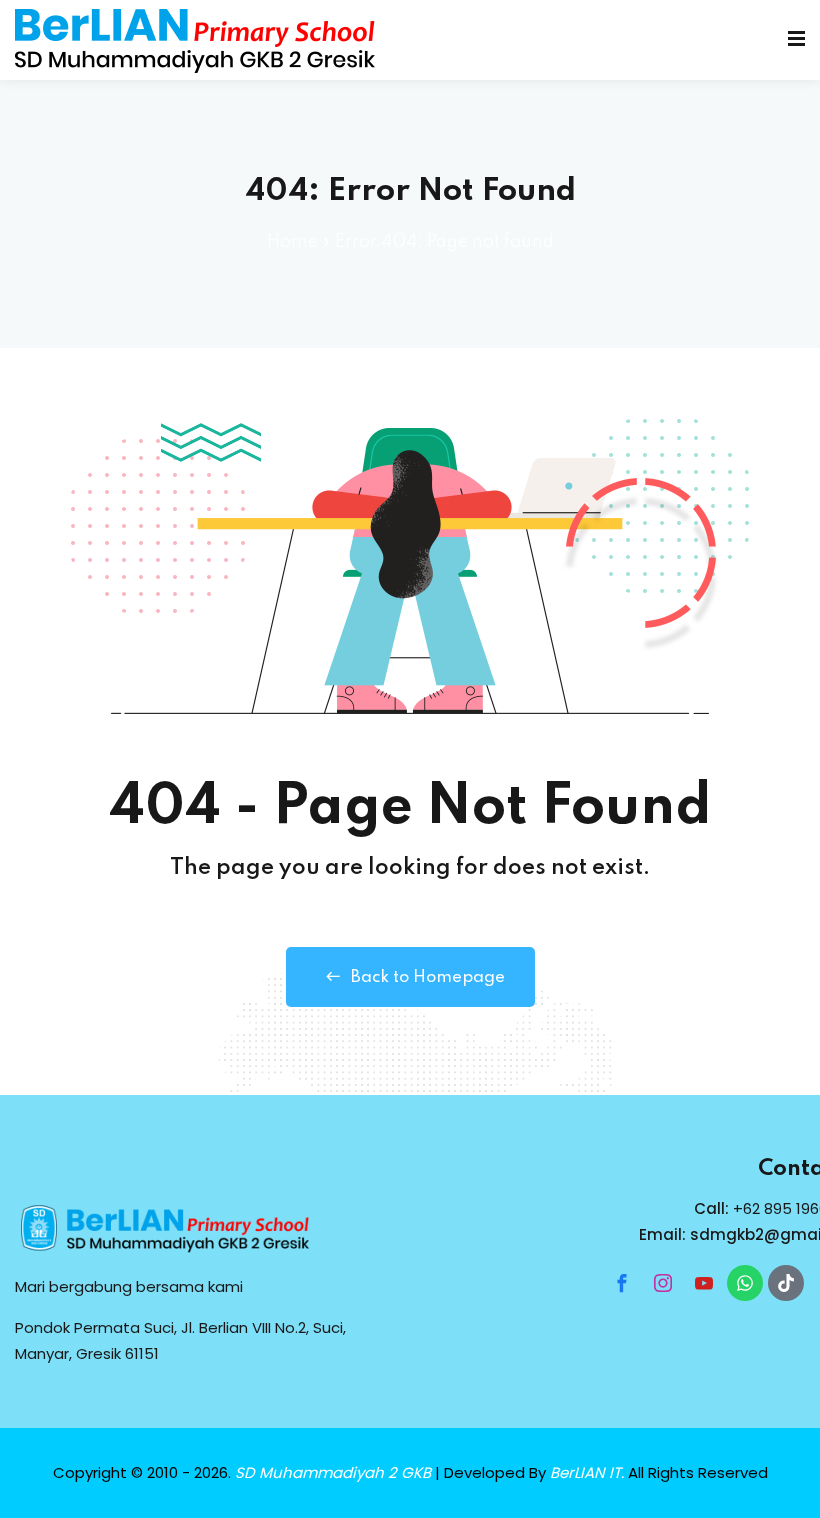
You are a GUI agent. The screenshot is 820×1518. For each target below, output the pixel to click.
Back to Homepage (428, 977)
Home (292, 242)
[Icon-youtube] (704, 1283)
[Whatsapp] (745, 1283)
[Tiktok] (786, 1283)
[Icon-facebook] (622, 1283)
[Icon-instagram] (663, 1283)
